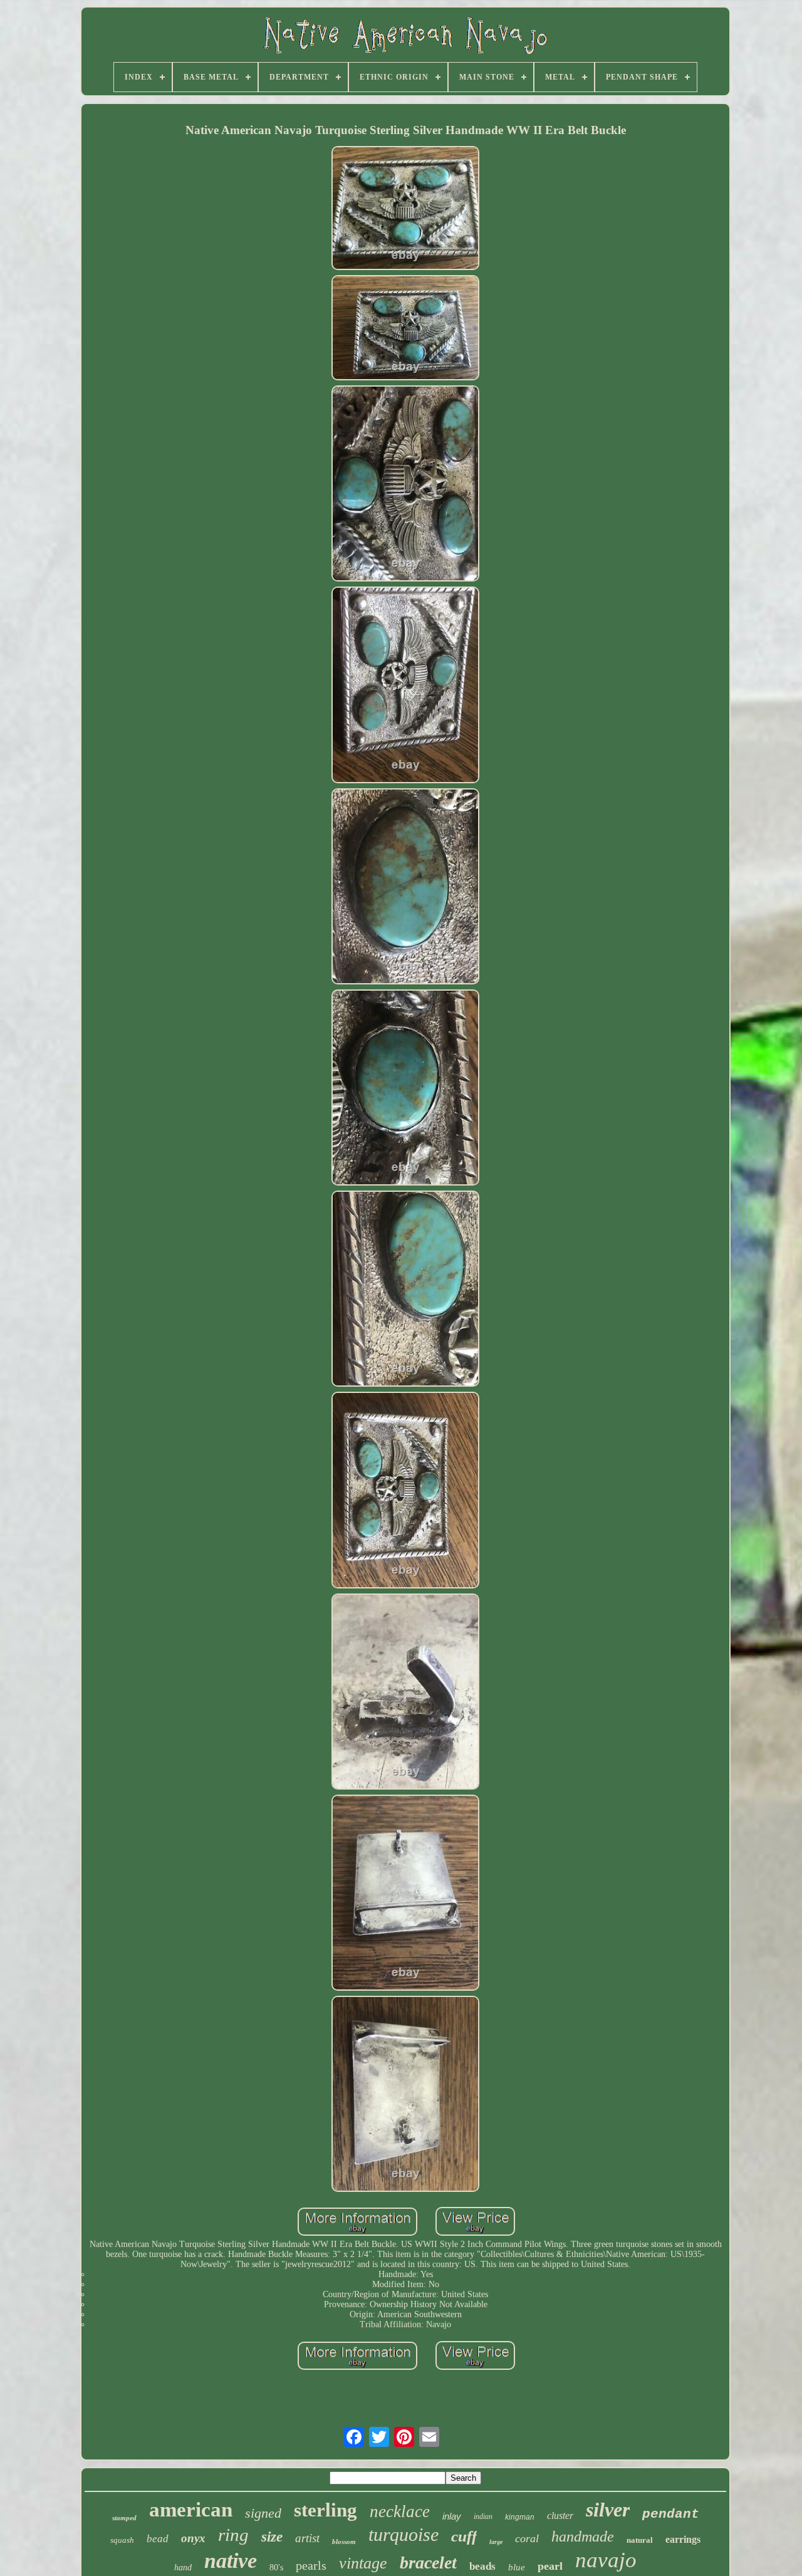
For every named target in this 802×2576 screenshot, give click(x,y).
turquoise (404, 2534)
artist (307, 2538)
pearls (311, 2565)
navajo (606, 2560)
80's (276, 2568)
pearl (550, 2566)
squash (122, 2540)
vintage (363, 2563)
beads (482, 2566)
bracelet (428, 2563)
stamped (124, 2518)
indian (483, 2516)
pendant (671, 2514)
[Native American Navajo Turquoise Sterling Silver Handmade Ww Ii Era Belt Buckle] (405, 209)
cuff (464, 2536)
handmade (583, 2537)
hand (183, 2568)
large (496, 2542)
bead (158, 2539)
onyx (193, 2538)
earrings (683, 2539)
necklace (400, 2511)
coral (527, 2538)
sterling (325, 2510)
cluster (560, 2516)
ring (233, 2535)
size (272, 2537)
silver (608, 2510)
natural (640, 2540)
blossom (344, 2542)
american (191, 2510)
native (231, 2561)
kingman (520, 2517)
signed (263, 2513)
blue (517, 2567)
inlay (452, 2516)
